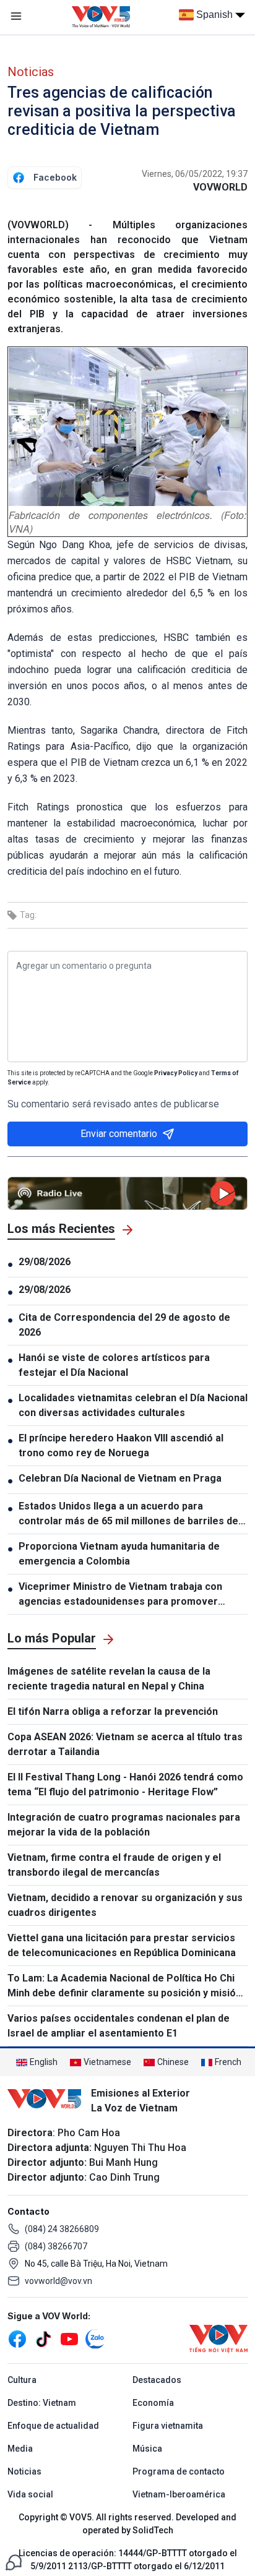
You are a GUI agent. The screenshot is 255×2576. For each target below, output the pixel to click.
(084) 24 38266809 (62, 2229)
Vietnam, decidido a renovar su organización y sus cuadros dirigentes (125, 1905)
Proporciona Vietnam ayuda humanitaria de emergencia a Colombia (119, 1554)
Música (147, 2449)
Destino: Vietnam (42, 2403)
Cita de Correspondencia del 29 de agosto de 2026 (124, 1325)
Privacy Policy (176, 1073)
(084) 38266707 (56, 2246)
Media (20, 2449)
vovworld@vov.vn (58, 2281)
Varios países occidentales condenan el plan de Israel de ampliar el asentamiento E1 (119, 2026)
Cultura (22, 2380)
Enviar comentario (119, 1134)
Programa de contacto (179, 2471)
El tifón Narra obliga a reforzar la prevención (113, 1711)
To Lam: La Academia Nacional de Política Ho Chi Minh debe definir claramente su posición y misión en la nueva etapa (124, 1986)
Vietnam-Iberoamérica (179, 2494)
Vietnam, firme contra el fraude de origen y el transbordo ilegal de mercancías (114, 1865)
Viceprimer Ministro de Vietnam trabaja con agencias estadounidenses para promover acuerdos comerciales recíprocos (120, 1595)
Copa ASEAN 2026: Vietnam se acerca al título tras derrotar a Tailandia (125, 1744)
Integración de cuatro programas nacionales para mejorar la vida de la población (124, 1825)
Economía (153, 2403)
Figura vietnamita (168, 2426)
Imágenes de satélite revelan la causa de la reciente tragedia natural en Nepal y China (109, 1679)
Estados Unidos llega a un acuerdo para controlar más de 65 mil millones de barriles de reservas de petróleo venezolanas (128, 1514)
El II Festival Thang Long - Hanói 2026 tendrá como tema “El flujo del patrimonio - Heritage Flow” (125, 1784)
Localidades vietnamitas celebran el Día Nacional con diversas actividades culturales (133, 1405)
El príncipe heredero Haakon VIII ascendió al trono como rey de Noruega (121, 1445)
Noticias (31, 72)
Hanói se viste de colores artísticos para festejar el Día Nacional (114, 1365)
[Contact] (14, 2561)
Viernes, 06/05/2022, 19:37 (195, 174)
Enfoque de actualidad (53, 2426)
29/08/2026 (45, 1262)
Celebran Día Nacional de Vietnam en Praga (121, 1478)
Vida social (30, 2494)
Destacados (157, 2380)
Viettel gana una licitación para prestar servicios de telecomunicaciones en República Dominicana (122, 1945)
